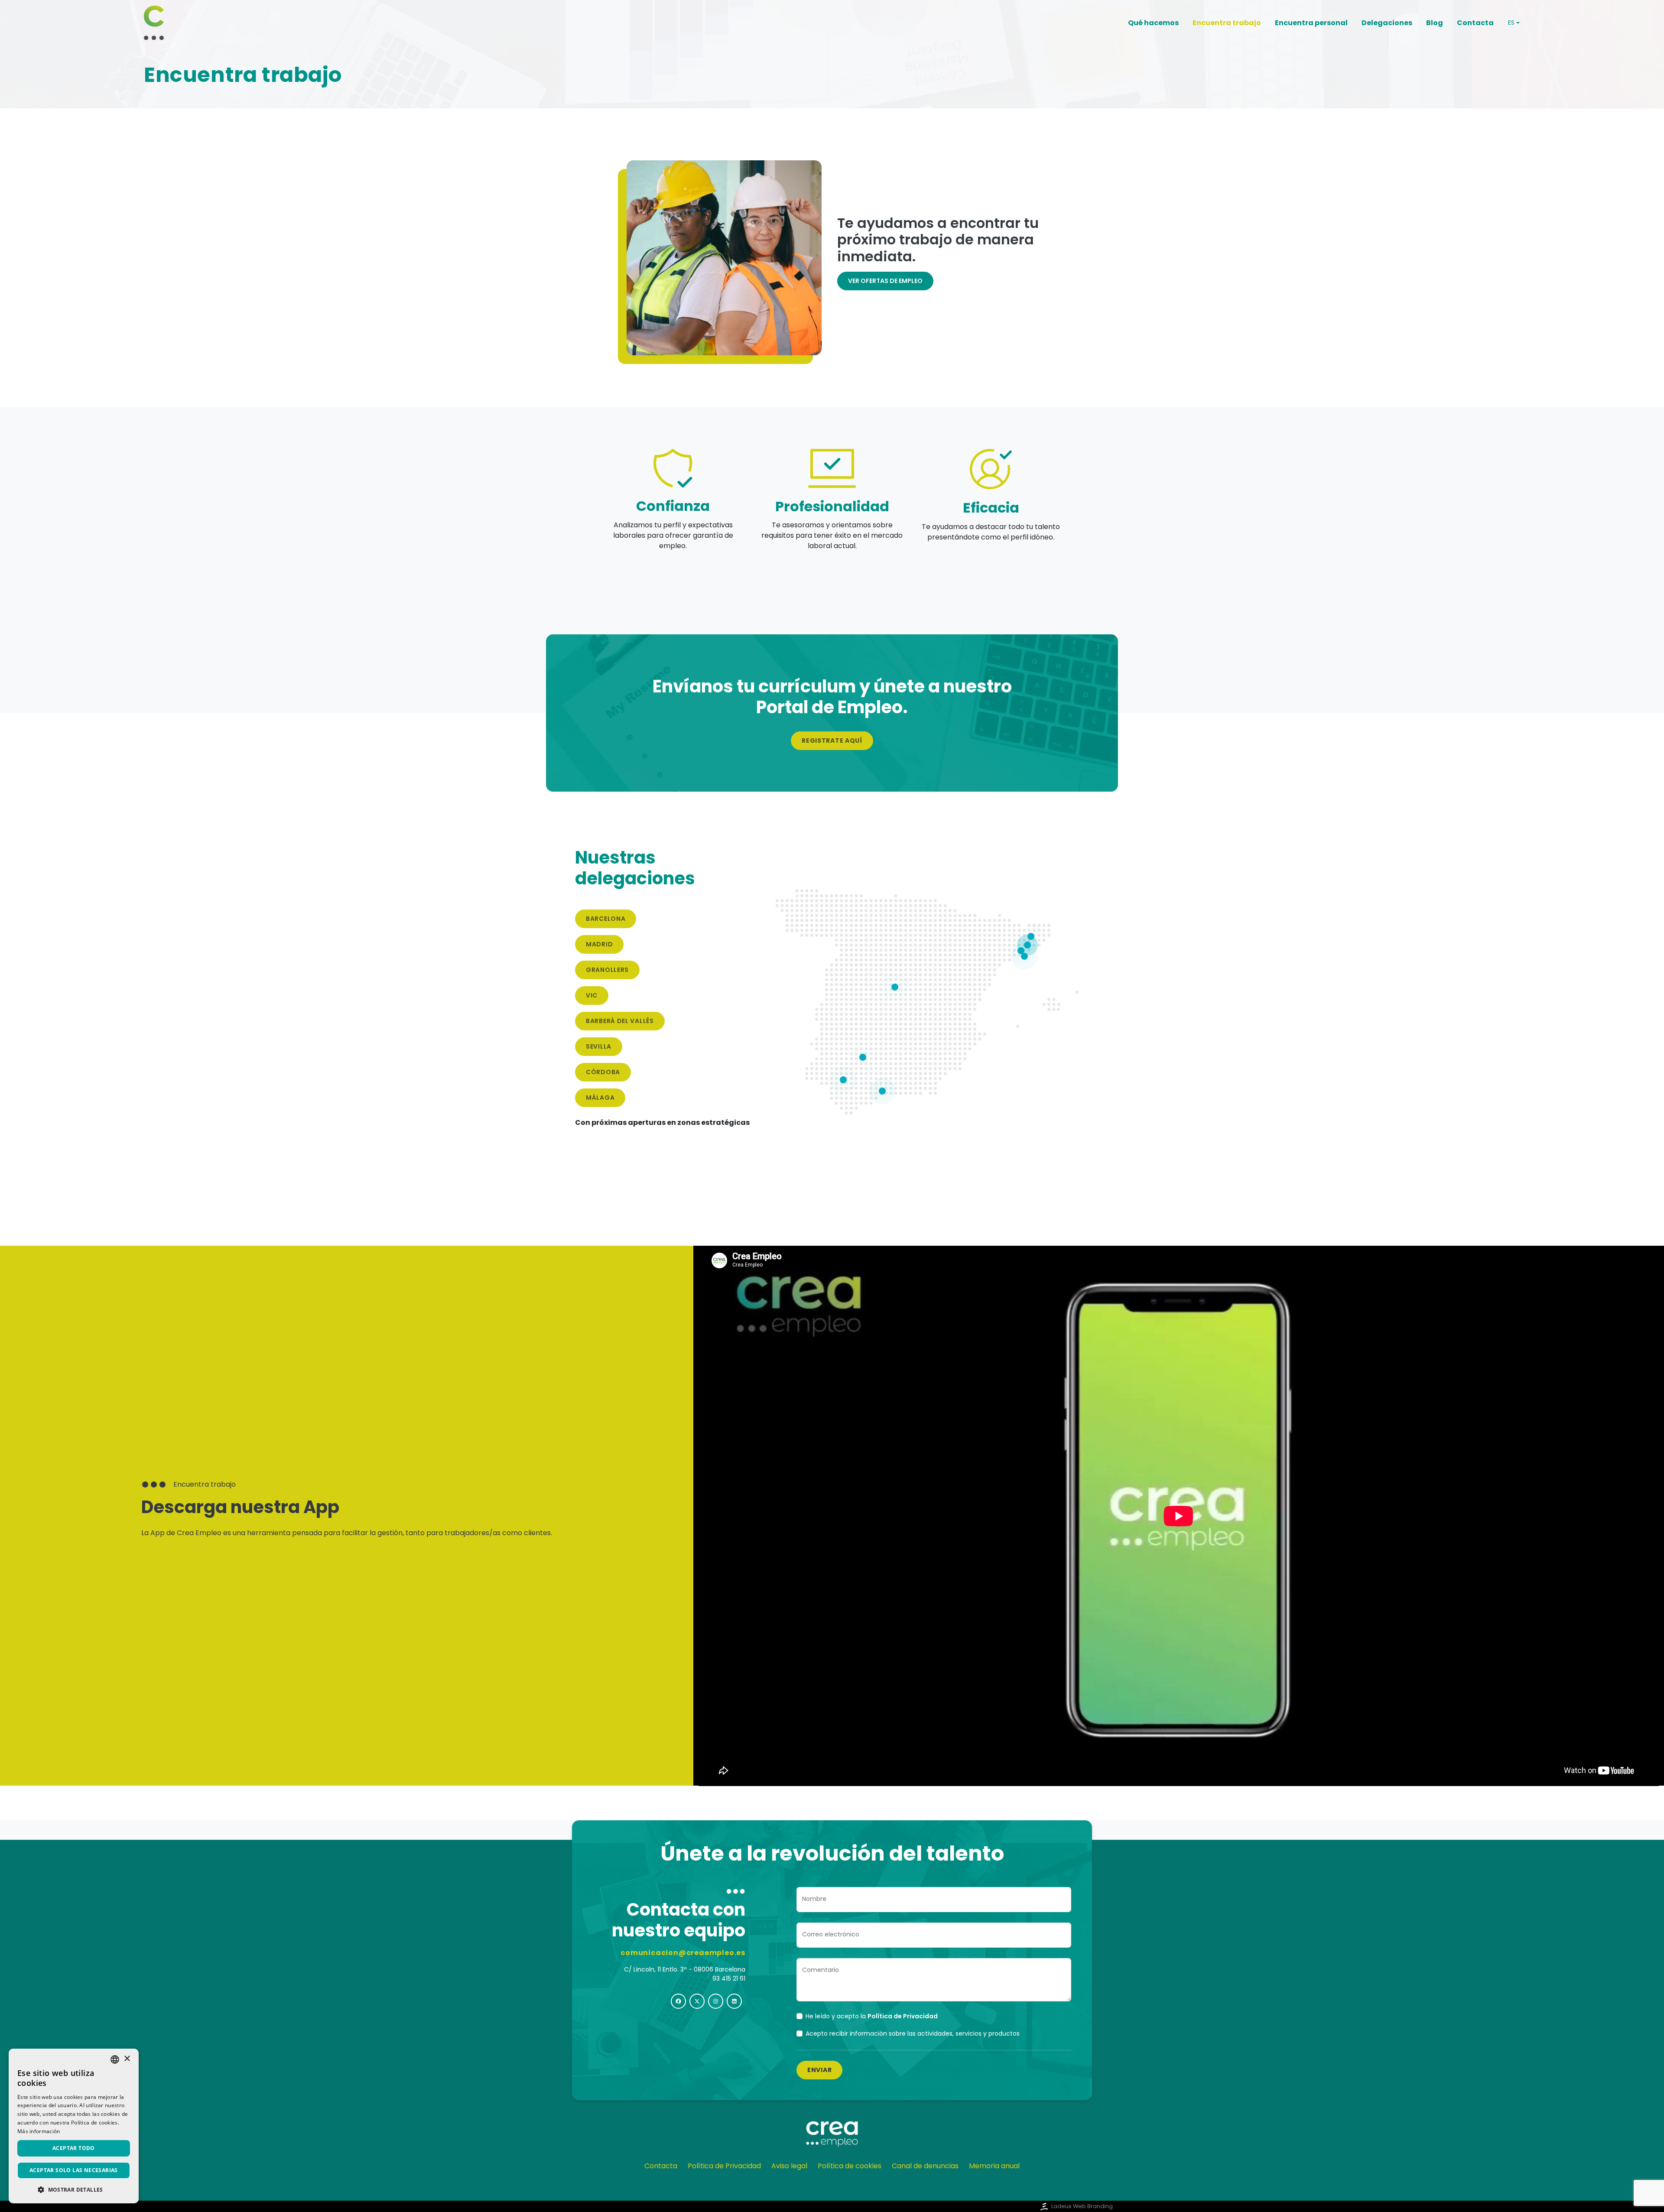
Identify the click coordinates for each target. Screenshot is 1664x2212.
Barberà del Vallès (620, 1021)
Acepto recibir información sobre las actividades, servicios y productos (913, 2033)
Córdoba (603, 1072)
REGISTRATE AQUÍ (832, 741)
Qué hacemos (1153, 23)
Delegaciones (1387, 23)
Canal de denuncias (925, 2166)
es (1511, 23)
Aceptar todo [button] (74, 2148)
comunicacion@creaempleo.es (683, 1953)
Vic (592, 995)
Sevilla (599, 1046)
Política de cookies (850, 2166)
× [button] (127, 2059)
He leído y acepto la (872, 2016)
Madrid (599, 944)
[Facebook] (678, 2001)
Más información (39, 2131)
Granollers (607, 970)
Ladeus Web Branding (1082, 2206)
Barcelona (606, 919)
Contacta (1475, 23)
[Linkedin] (734, 2001)
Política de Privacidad (724, 2166)
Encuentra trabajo (1227, 23)
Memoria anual (994, 2166)
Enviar (819, 2070)
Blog (1435, 23)
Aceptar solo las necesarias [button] (74, 2170)
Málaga (600, 1098)
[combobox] (115, 2059)
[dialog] (74, 2126)
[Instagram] (716, 2001)
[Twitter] (697, 2001)
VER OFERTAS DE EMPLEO (885, 281)
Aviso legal (789, 2166)
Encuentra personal (1311, 23)
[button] (74, 2189)
